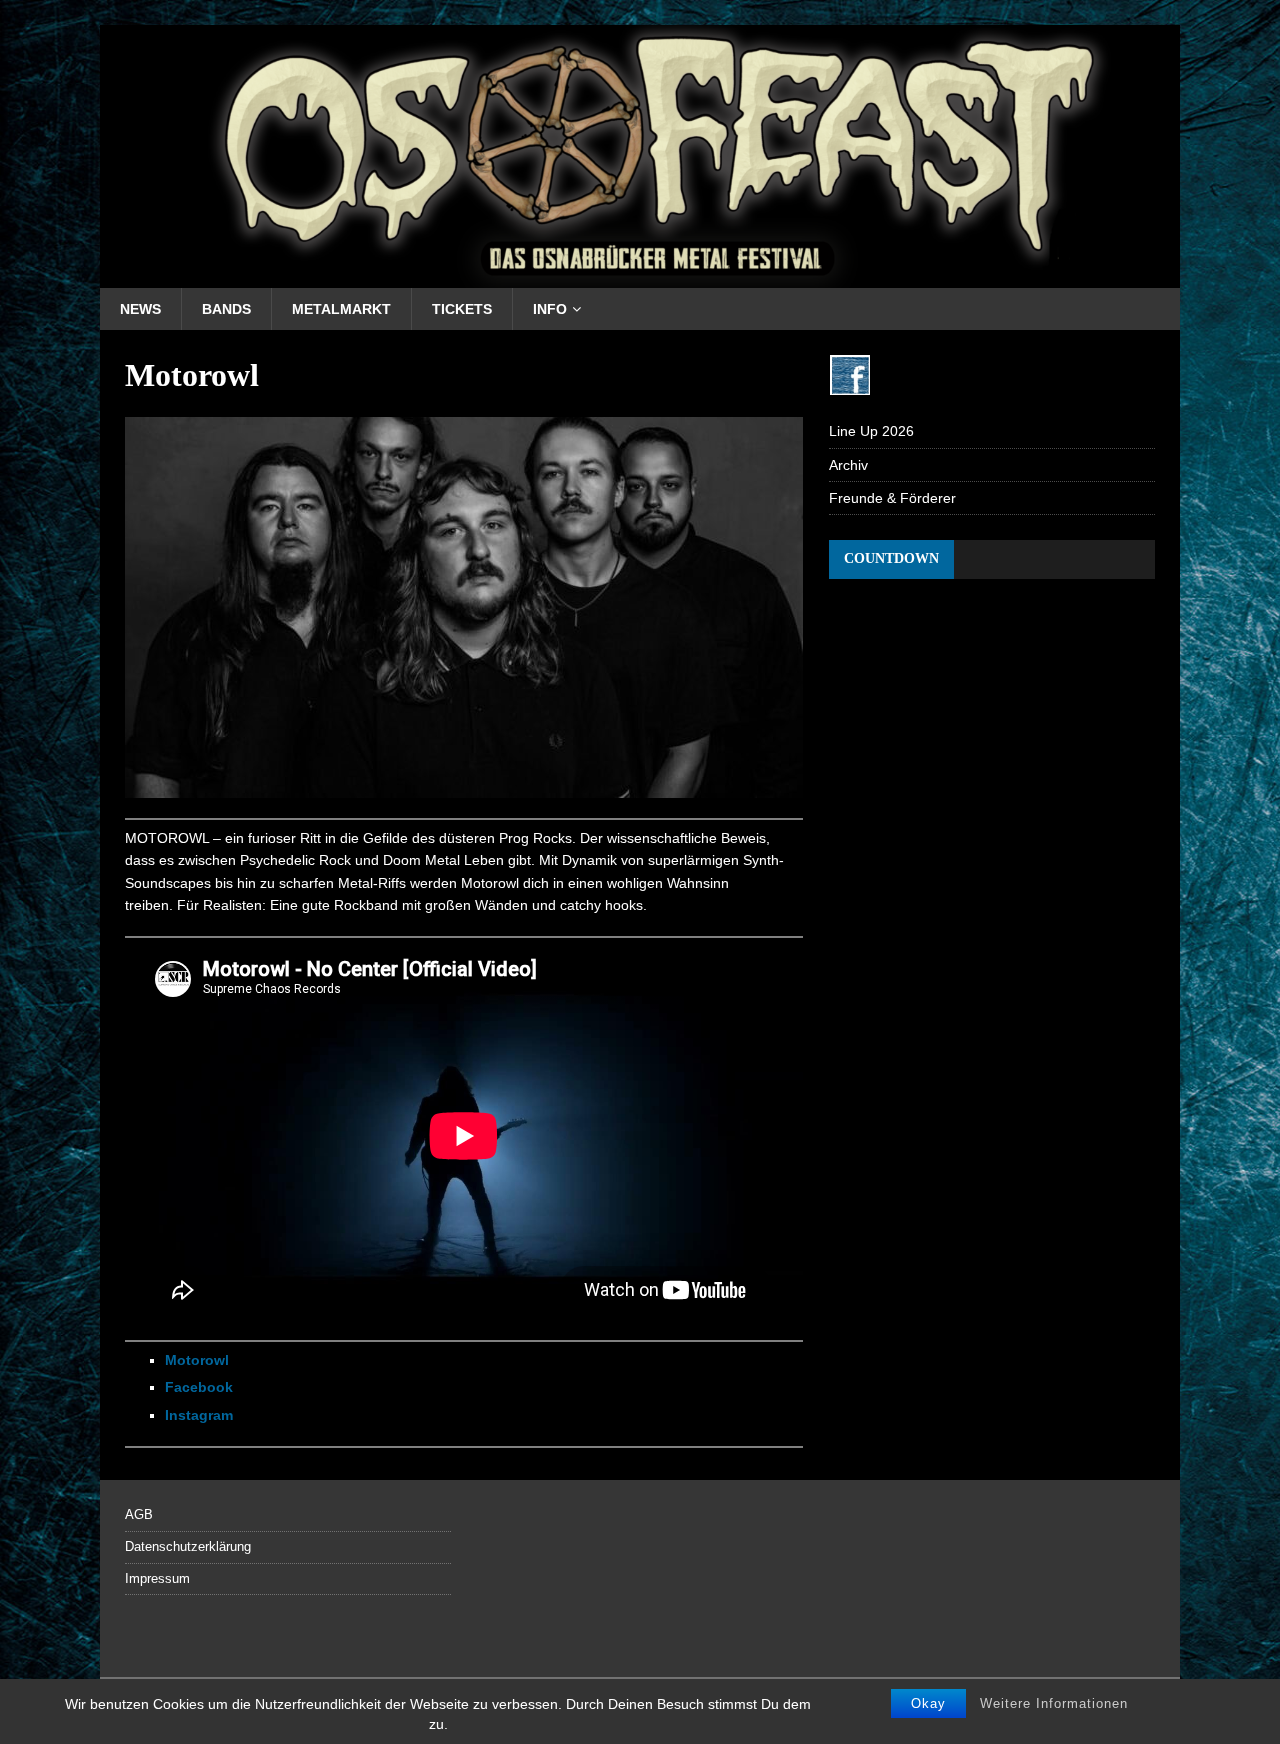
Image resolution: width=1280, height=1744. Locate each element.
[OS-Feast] (640, 276)
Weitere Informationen (1054, 1703)
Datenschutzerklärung (188, 1546)
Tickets (462, 309)
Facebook (199, 1387)
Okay (928, 1703)
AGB (139, 1514)
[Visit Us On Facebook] (849, 384)
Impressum (157, 1578)
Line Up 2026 (871, 431)
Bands (226, 309)
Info (550, 309)
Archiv (848, 465)
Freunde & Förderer (892, 498)
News (140, 309)
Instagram (199, 1415)
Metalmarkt (341, 309)
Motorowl (197, 1360)
